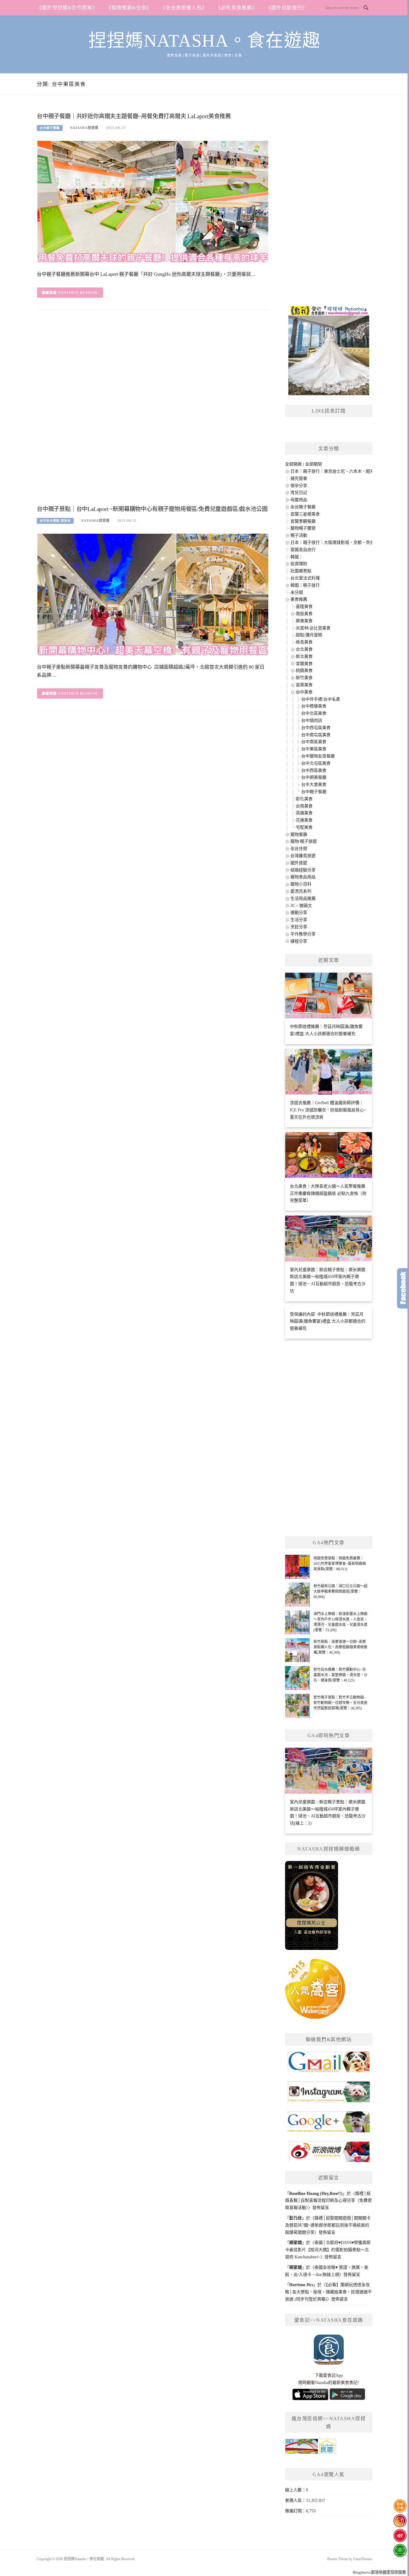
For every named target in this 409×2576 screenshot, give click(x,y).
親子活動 (299, 535)
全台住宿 (299, 849)
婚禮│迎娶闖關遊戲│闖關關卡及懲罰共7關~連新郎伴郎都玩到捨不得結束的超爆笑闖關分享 (328, 2225)
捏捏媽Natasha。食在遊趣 (205, 41)
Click (403, 1288)
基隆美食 (304, 607)
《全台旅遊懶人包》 (184, 8)
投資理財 (299, 564)
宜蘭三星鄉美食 (305, 514)
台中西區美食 (314, 770)
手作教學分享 (303, 934)
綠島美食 (304, 642)
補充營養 (299, 478)
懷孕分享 (299, 486)
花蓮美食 (304, 820)
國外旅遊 (299, 863)
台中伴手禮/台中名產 (321, 699)
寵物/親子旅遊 (304, 841)
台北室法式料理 (305, 578)
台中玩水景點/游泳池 (55, 521)
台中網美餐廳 (314, 777)
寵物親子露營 (303, 528)
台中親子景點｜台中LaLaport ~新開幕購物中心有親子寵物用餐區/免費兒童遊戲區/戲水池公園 (152, 509)
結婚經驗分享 (303, 870)
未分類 (297, 592)
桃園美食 (304, 671)
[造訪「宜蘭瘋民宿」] (310, 2448)
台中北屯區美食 (316, 763)
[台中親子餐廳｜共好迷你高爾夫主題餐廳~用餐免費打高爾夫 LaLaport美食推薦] (153, 201)
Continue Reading (78, 293)
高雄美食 (304, 813)
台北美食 (304, 649)
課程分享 (299, 941)
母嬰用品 (299, 500)
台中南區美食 (314, 742)
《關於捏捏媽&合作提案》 (67, 8)
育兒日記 (299, 493)
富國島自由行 (303, 550)
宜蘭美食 (304, 664)
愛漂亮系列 (301, 891)
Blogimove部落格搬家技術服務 (379, 2572)
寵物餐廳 (299, 834)
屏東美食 (304, 621)
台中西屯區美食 (316, 728)
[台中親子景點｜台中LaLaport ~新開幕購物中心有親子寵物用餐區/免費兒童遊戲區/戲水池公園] (153, 594)
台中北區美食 (314, 713)
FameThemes (363, 2559)
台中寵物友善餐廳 (318, 756)
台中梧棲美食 (314, 706)
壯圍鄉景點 (301, 571)
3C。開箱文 (301, 906)
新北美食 (304, 656)
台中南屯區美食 (316, 735)
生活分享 (299, 920)
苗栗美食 (304, 685)
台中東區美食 (314, 749)
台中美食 (304, 692)
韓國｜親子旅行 (305, 585)
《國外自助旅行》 (287, 8)
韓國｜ (297, 557)
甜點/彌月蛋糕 (309, 635)
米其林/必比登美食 (313, 628)
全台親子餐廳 (303, 507)
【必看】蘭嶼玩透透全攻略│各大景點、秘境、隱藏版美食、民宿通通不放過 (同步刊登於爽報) (328, 2292)
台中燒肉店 (312, 721)
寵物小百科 (301, 884)
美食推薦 (299, 599)
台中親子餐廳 (50, 128)
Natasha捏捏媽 (84, 128)
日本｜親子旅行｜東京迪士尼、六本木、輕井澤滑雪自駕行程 (347, 471)
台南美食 (304, 806)
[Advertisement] (153, 412)
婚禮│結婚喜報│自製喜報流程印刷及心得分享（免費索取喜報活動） (328, 2201)
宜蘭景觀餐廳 (303, 521)
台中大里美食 (314, 785)
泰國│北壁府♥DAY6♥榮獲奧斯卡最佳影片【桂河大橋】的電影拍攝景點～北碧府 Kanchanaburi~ (328, 2250)
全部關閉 (313, 464)
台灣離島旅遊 (303, 856)
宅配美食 (304, 827)
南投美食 (304, 614)
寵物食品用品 (303, 877)
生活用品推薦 (303, 899)
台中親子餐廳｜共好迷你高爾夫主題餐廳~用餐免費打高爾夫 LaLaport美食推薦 (134, 116)
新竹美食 (304, 678)
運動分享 (299, 913)
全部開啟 (293, 464)
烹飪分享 (299, 927)
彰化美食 (304, 799)
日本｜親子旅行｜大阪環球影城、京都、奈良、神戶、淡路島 (347, 543)
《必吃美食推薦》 (237, 8)
